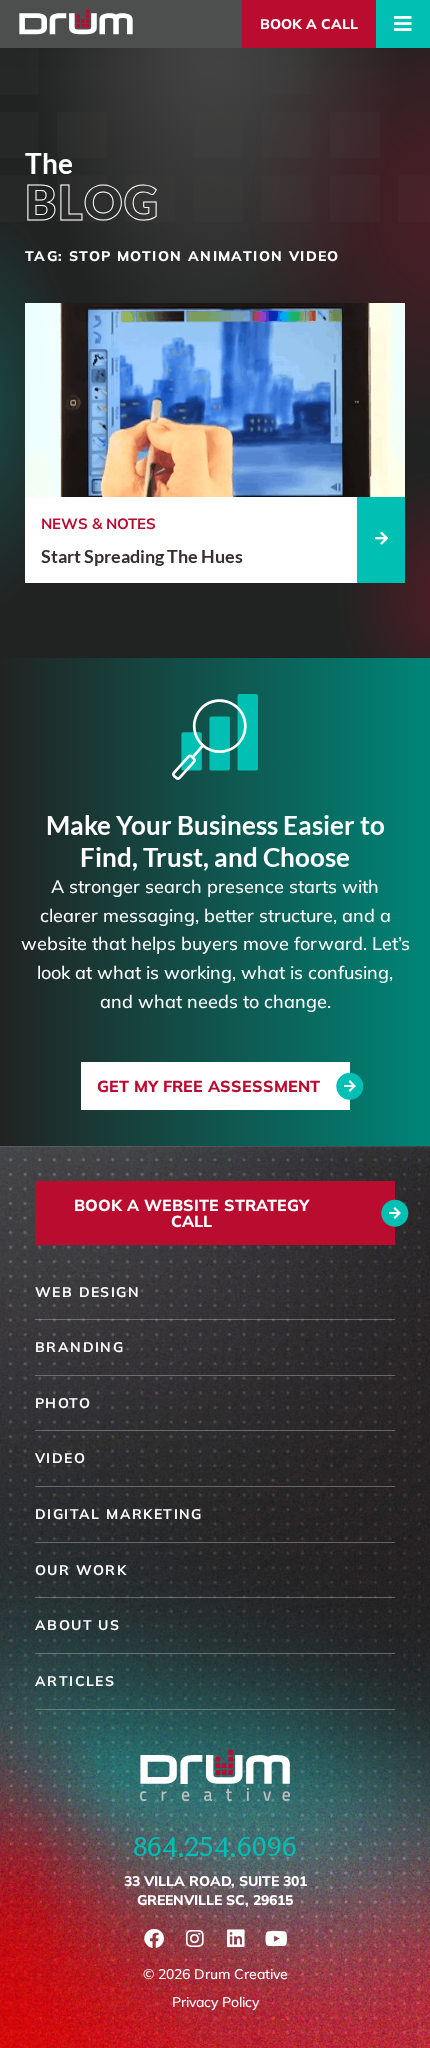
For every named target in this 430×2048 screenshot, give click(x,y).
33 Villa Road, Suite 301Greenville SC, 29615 (215, 1891)
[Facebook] (154, 1939)
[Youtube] (277, 1939)
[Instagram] (195, 1939)
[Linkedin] (236, 1939)
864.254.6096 (215, 1846)
